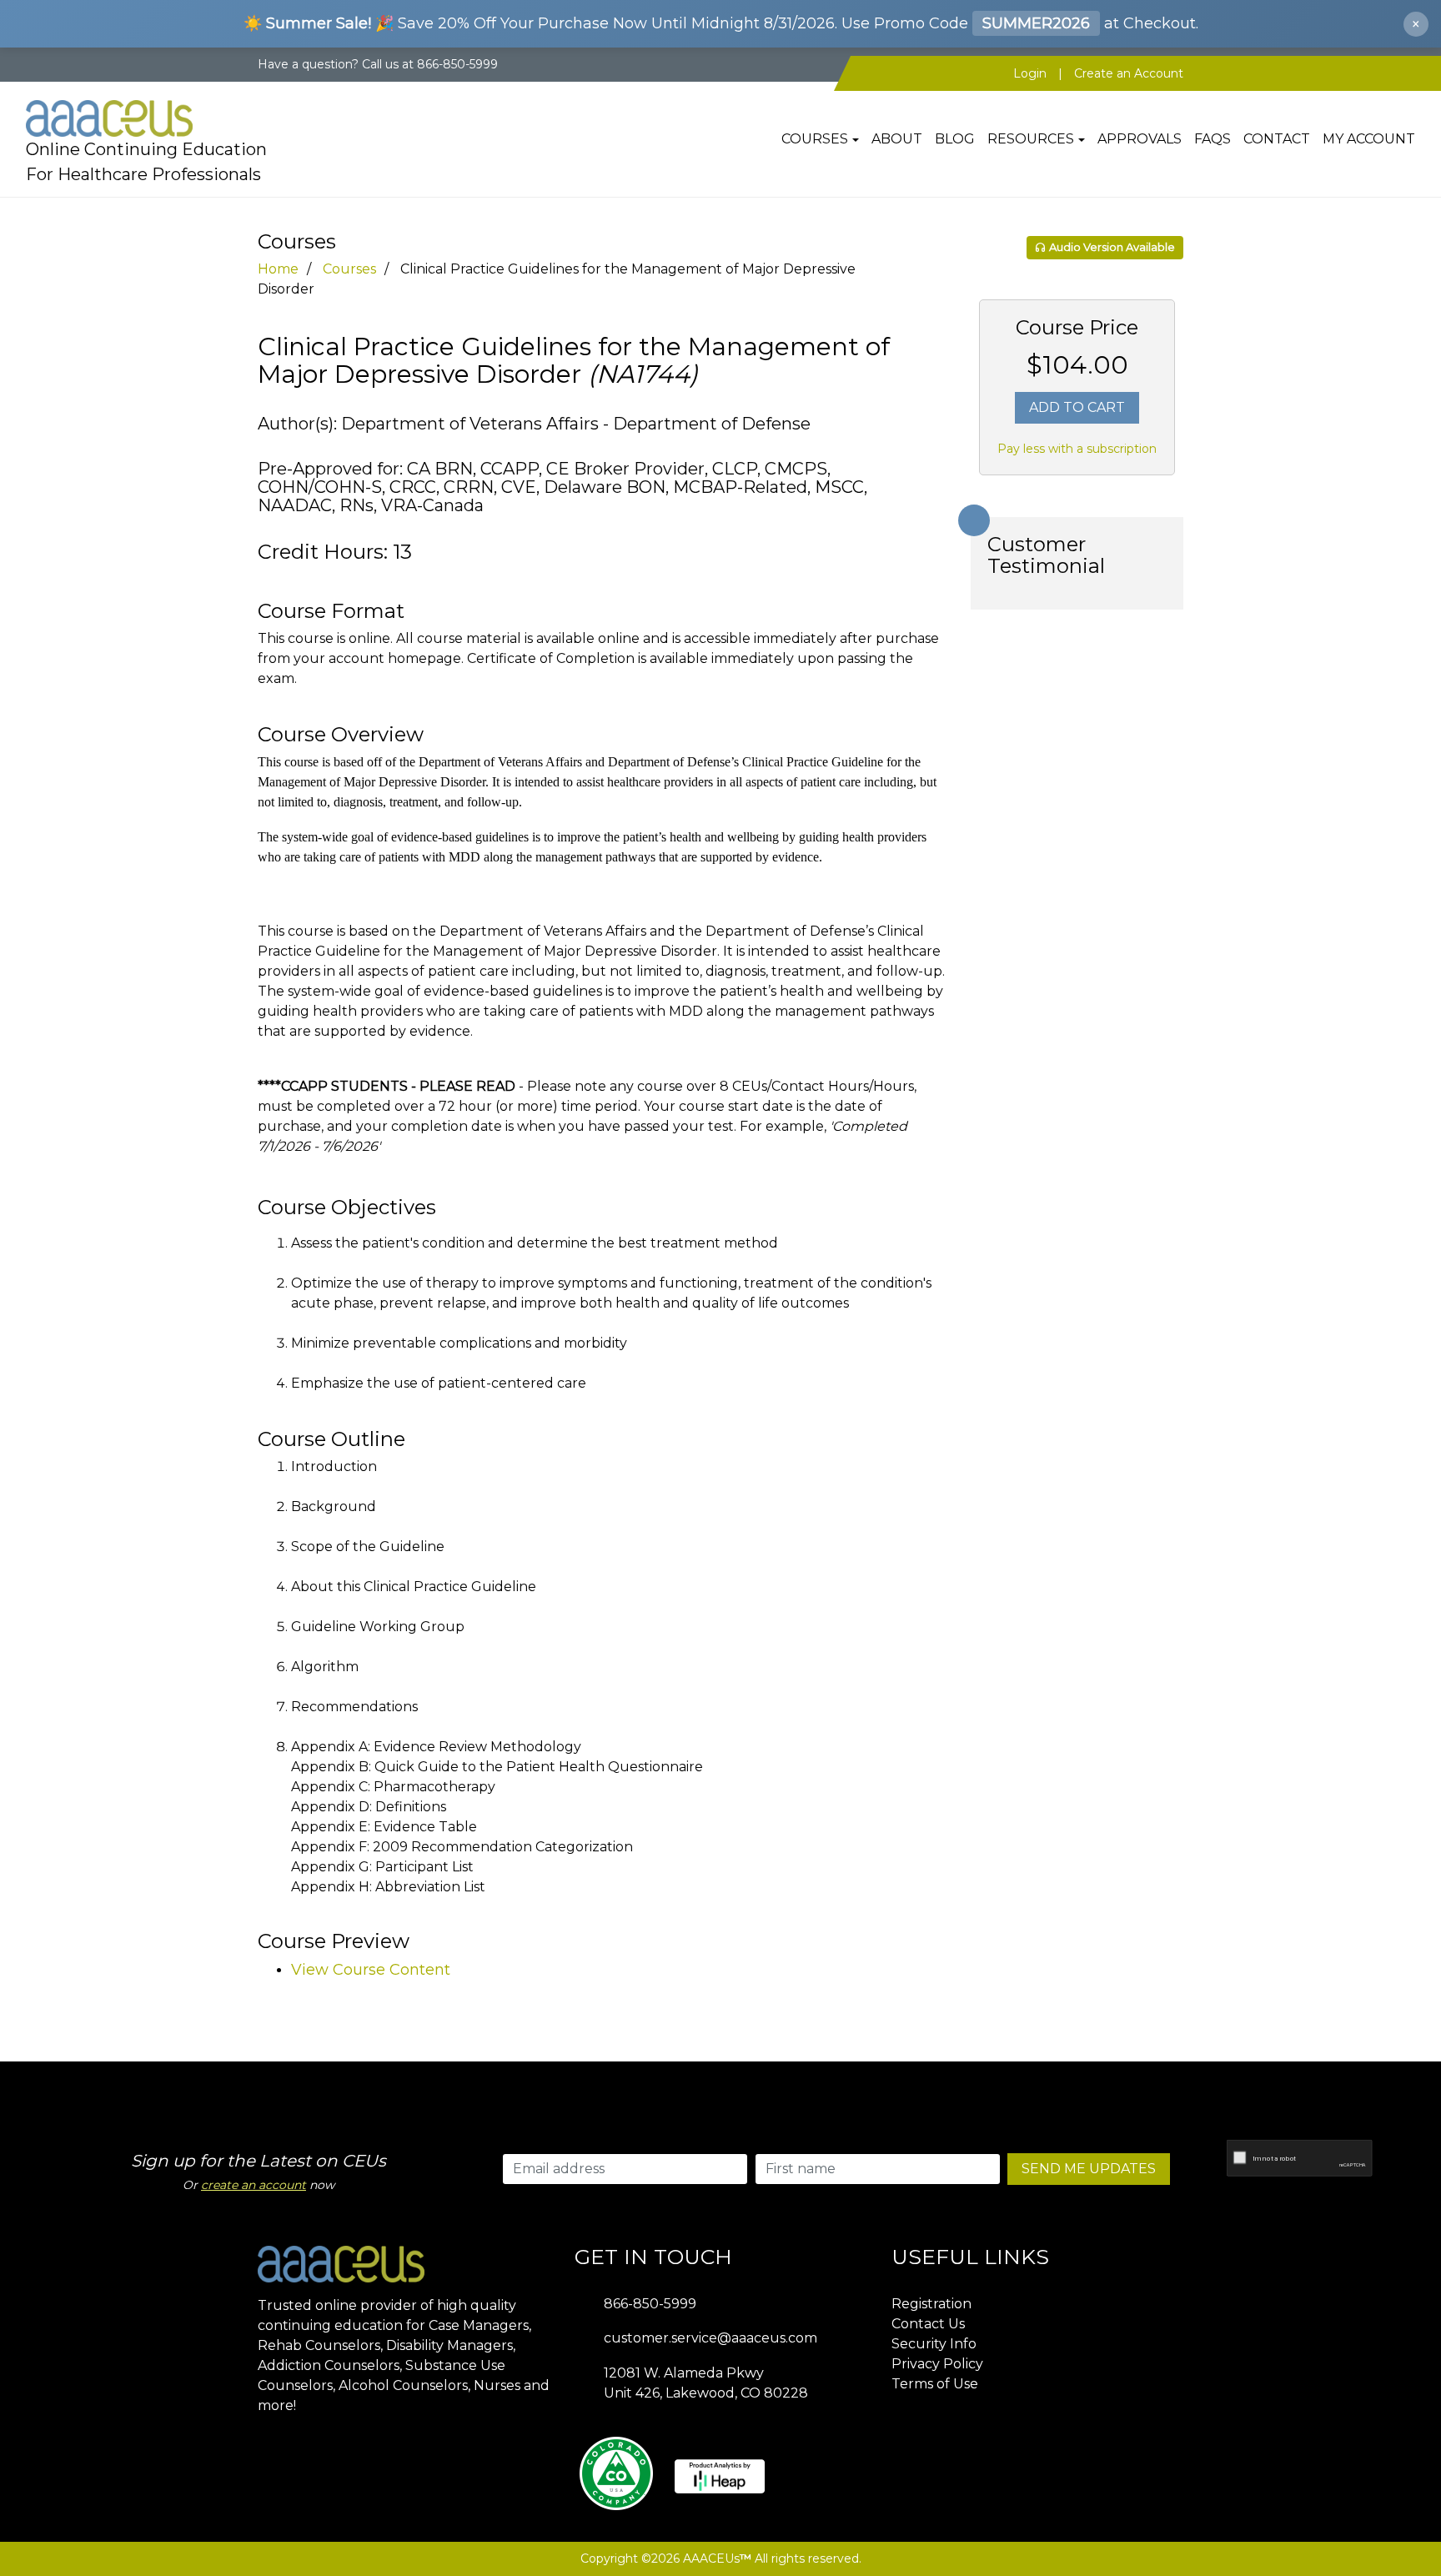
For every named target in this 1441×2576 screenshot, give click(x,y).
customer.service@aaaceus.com (710, 2338)
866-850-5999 (650, 2304)
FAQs (1213, 139)
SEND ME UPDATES (1089, 2169)
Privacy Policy (937, 2364)
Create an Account (1129, 73)
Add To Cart (1077, 407)
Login (1030, 73)
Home (278, 269)
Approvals (1140, 139)
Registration (931, 2304)
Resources (1031, 139)
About (897, 139)
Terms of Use (935, 2384)
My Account (1369, 139)
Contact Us (928, 2324)
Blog (955, 139)
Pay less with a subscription (1077, 449)
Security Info (934, 2344)
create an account (254, 2185)
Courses (815, 139)
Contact (1277, 139)
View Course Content (371, 1970)
